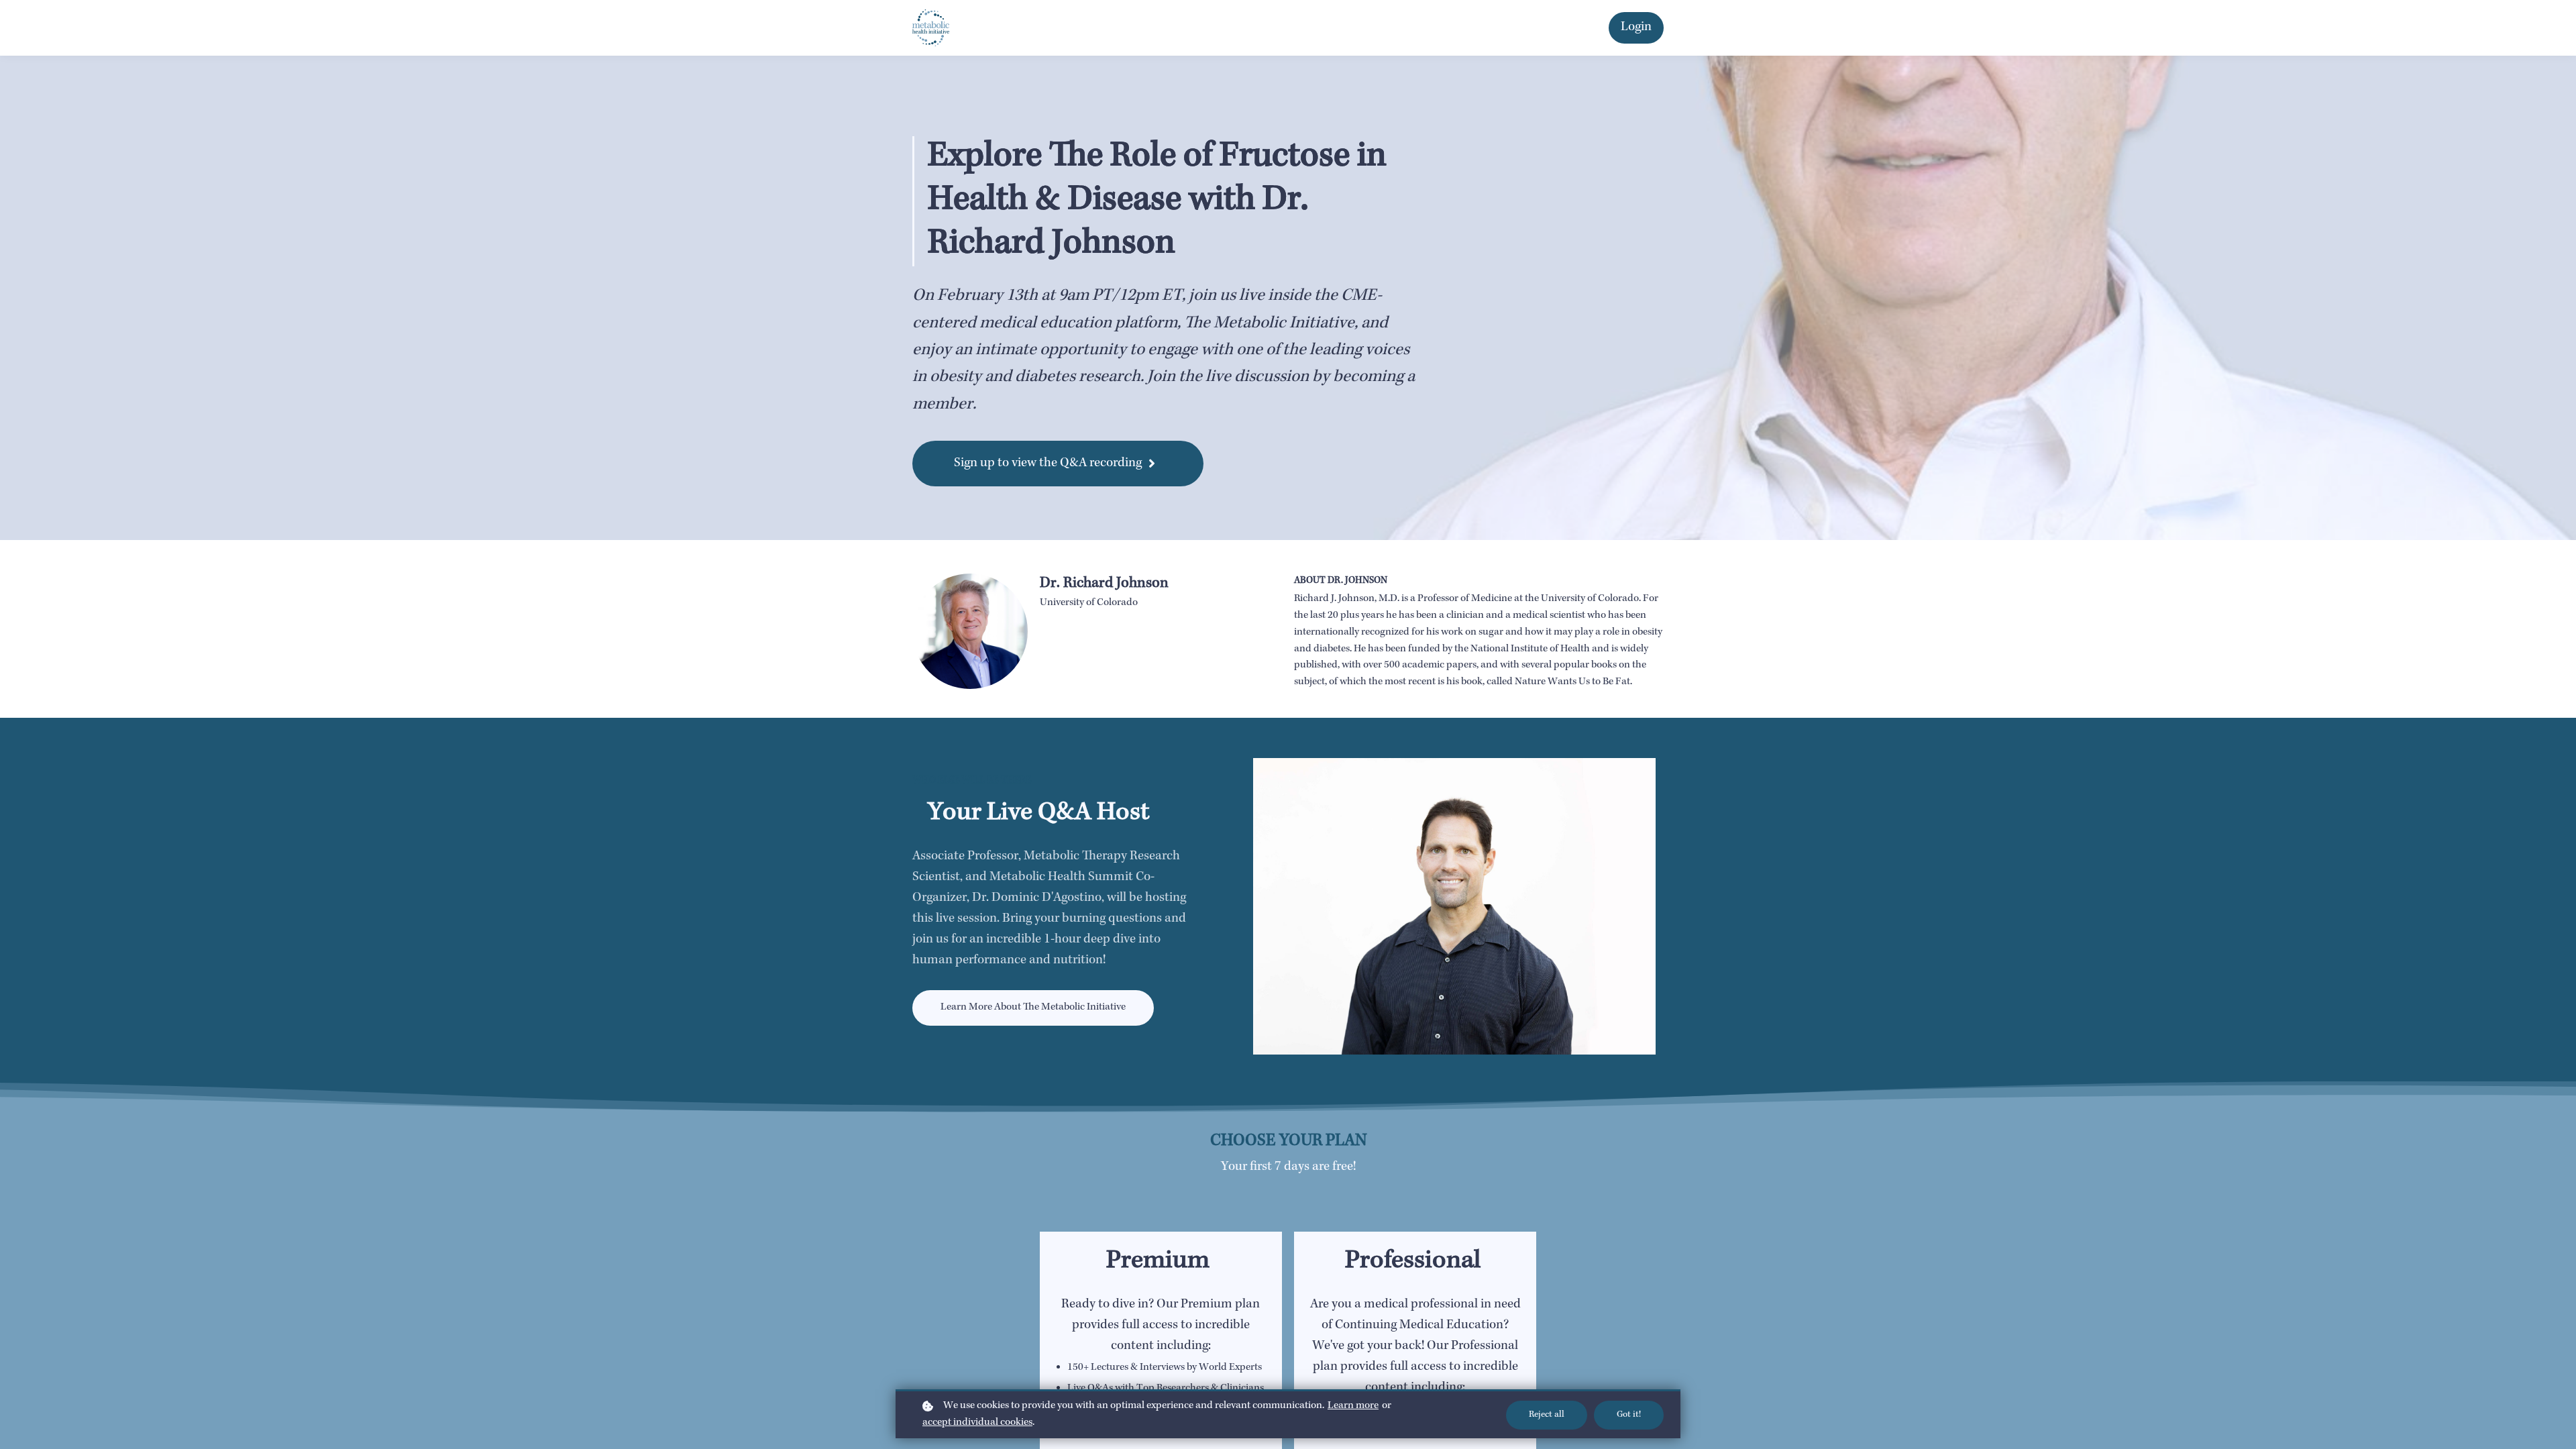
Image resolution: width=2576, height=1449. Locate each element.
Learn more (1353, 1406)
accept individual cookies (977, 1423)
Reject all (1547, 1415)
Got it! (1629, 1415)
